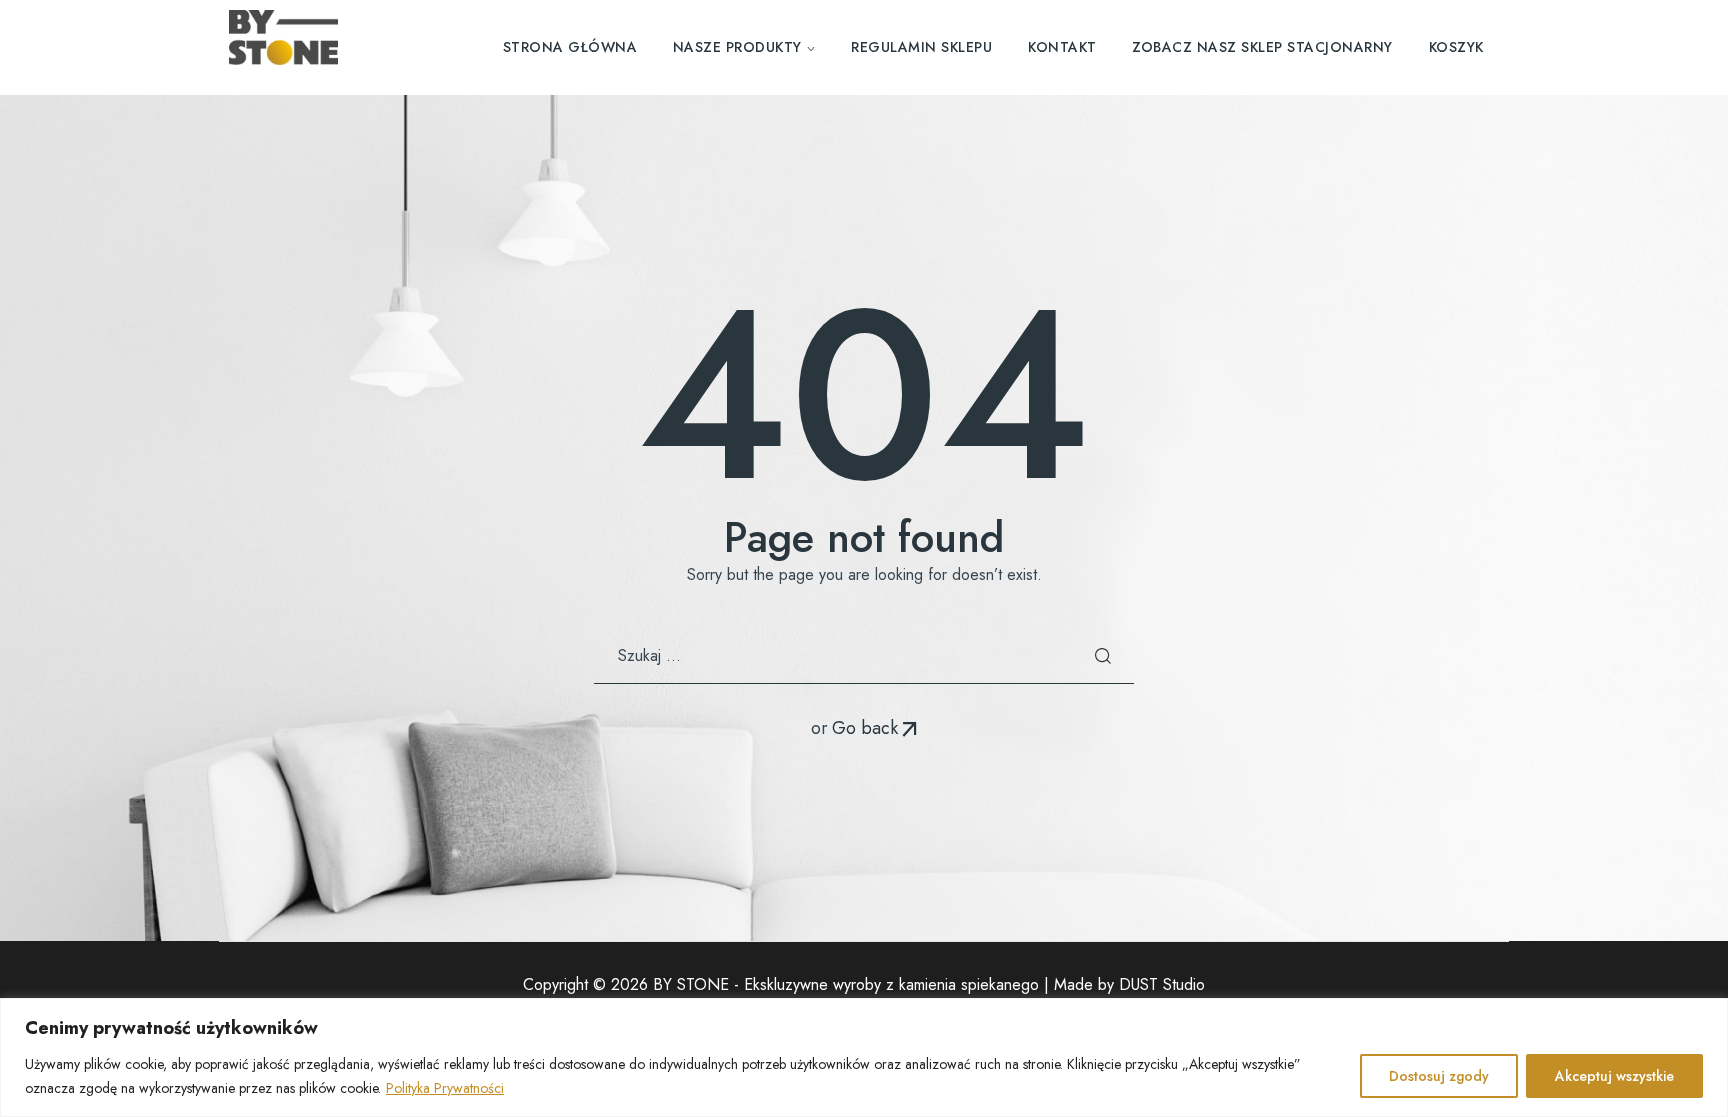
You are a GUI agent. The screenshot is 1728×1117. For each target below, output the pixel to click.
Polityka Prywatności (445, 1088)
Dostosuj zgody (1439, 1076)
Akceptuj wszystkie (1614, 1076)
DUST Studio (1162, 984)
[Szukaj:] (864, 655)
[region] (864, 1057)
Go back (865, 728)
